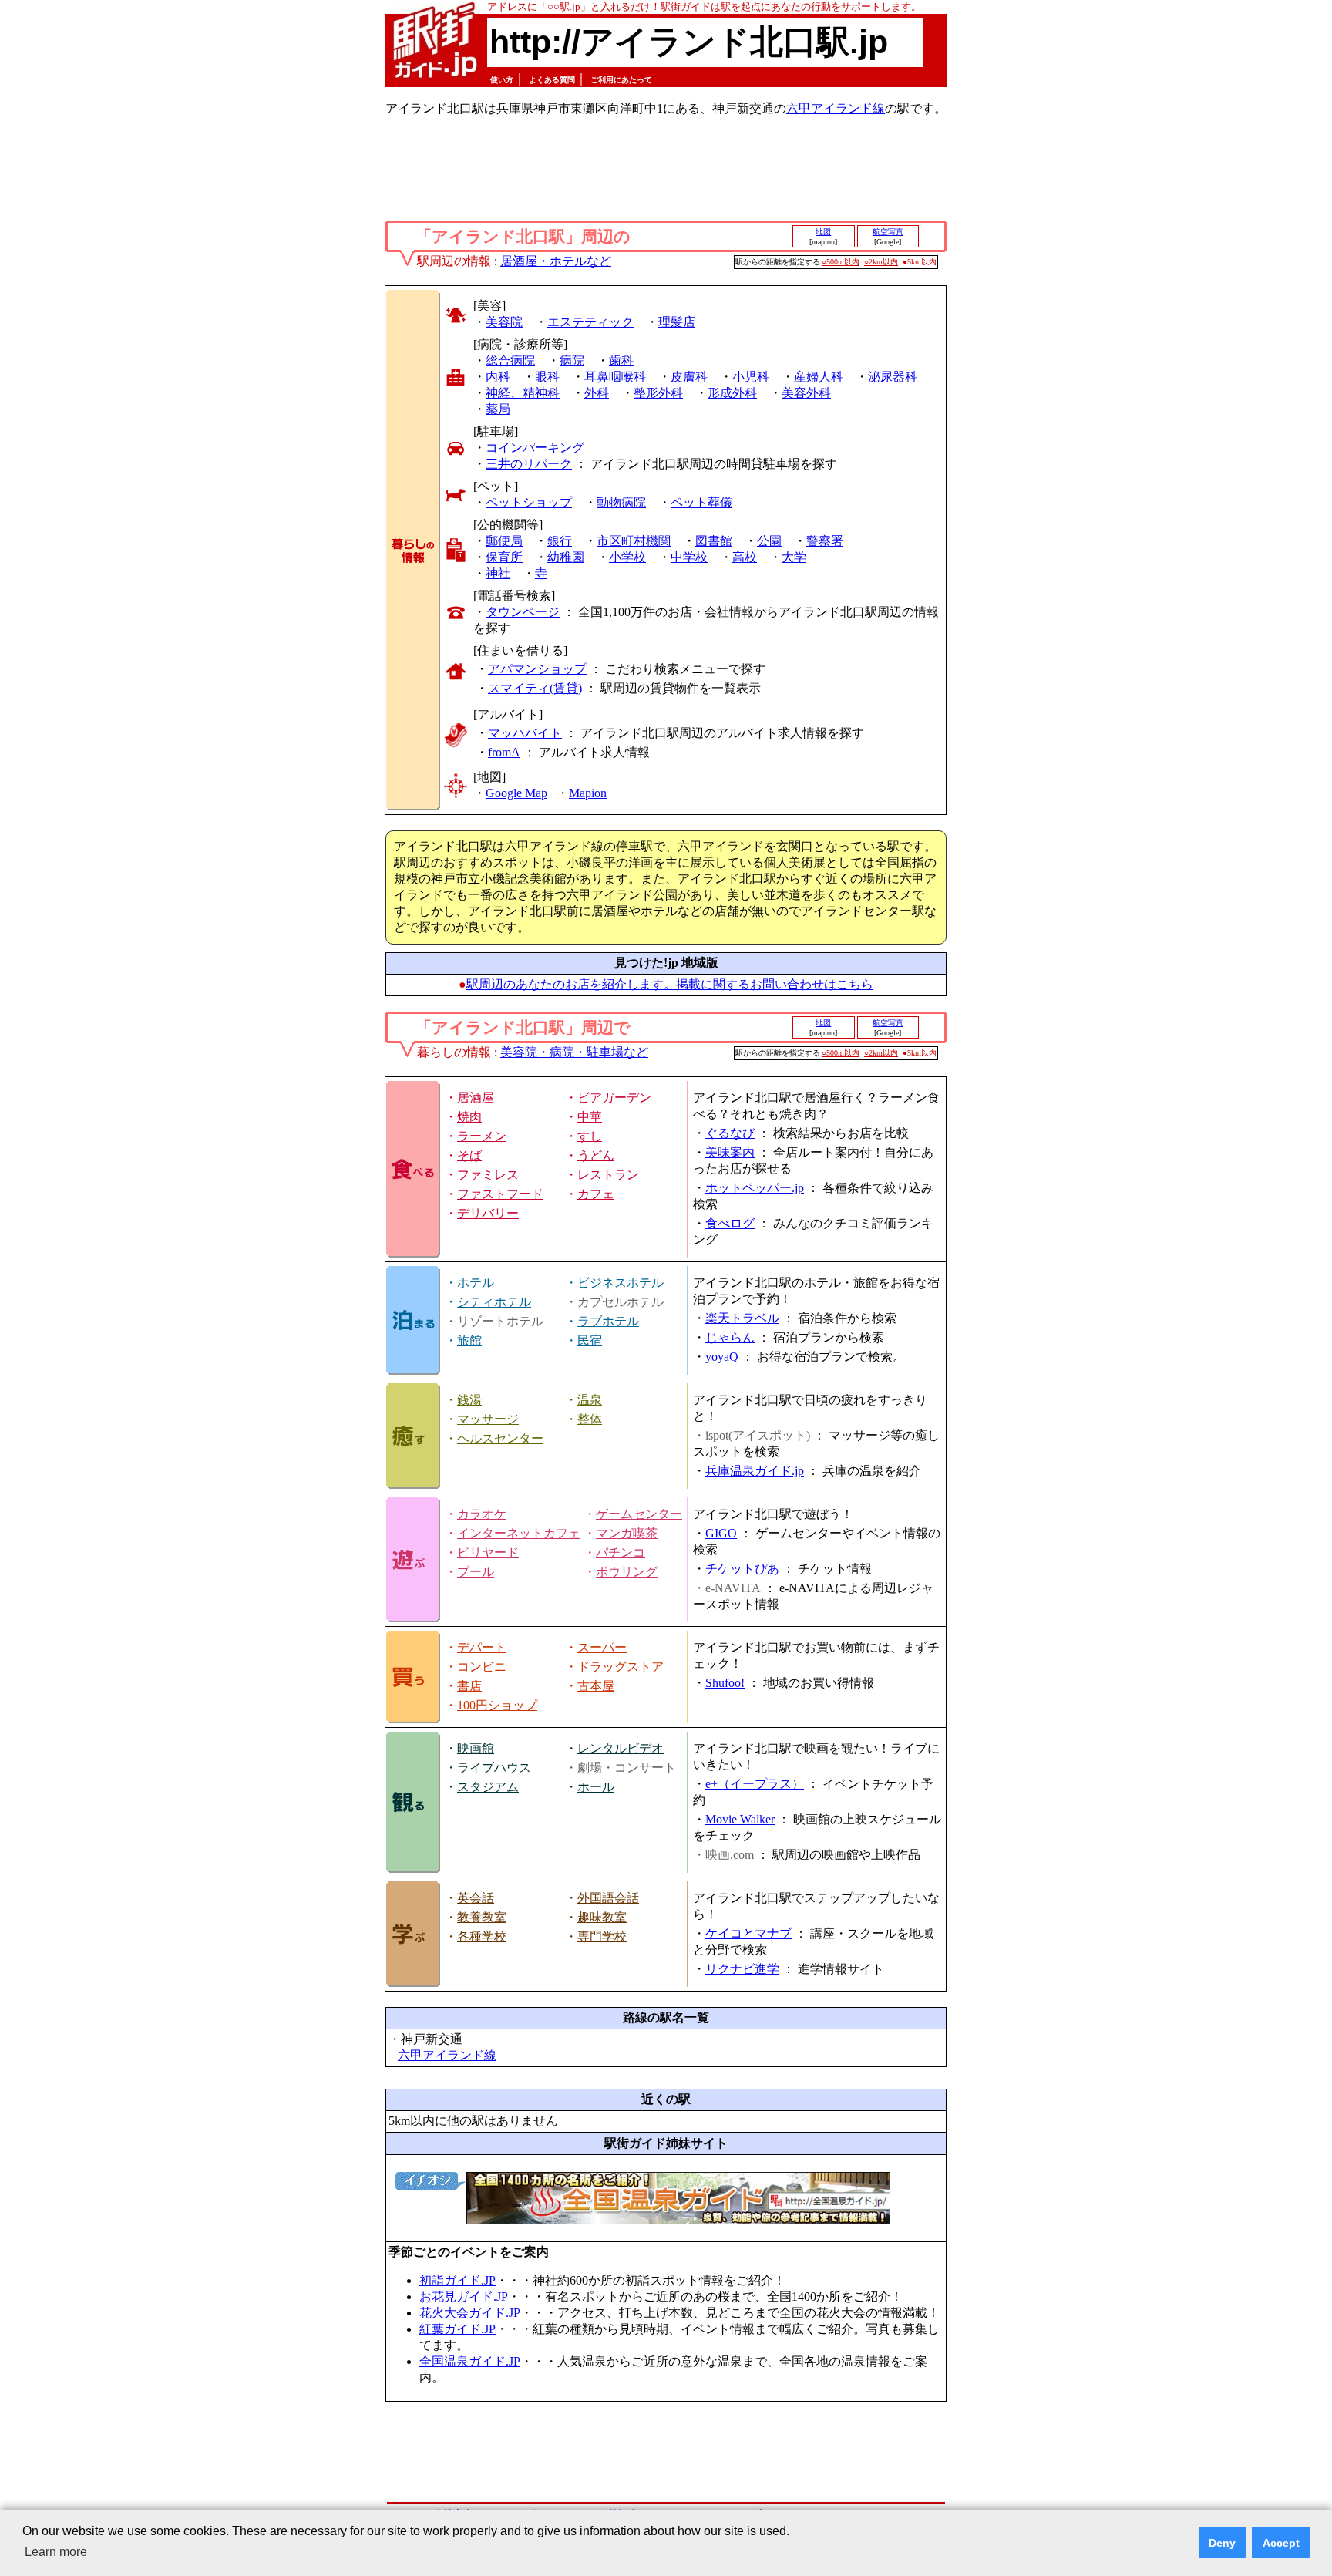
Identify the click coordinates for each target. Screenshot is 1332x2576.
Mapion (588, 793)
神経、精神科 (523, 393)
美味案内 (730, 1152)
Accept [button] (1281, 2543)
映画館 (476, 1748)
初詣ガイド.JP (457, 2280)
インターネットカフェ (519, 1533)
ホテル (476, 1283)
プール (476, 1572)
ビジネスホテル (621, 1283)
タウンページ (523, 612)
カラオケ (482, 1514)
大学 (794, 557)
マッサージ (488, 1419)
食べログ (730, 1223)
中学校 (689, 557)
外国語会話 (608, 1898)
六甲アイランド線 (836, 108)
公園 (769, 541)
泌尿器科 (893, 377)
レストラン (608, 1175)
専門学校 (602, 1936)
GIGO (721, 1533)
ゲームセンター (639, 1514)
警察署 (825, 541)
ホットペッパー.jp (755, 1188)
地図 (823, 232)
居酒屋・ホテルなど (556, 261)
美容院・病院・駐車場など (574, 1052)
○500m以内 (841, 262)
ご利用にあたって (621, 80)
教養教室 (482, 1917)
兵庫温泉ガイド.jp (755, 1471)
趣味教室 (602, 1917)
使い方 (502, 80)
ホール (596, 1787)
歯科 (621, 360)
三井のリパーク (529, 464)
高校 (745, 557)
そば (469, 1155)
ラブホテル (608, 1321)
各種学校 (482, 1936)
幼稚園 (566, 557)
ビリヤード (488, 1552)
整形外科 (658, 393)
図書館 (714, 541)
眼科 (547, 377)
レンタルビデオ (621, 1748)
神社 (498, 573)
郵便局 (504, 541)
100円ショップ (497, 1705)
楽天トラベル (742, 1318)
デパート (482, 1647)
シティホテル (494, 1302)
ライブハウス (494, 1768)
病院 (572, 360)
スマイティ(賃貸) (535, 688)
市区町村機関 (634, 541)
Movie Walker (740, 1819)
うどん (596, 1155)
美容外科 (806, 393)
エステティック (590, 322)
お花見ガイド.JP (464, 2297)
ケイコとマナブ (748, 1933)
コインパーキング (535, 448)
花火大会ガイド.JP (470, 2313)
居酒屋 (476, 1098)
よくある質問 (552, 80)
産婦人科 (819, 377)
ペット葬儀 (701, 502)
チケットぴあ (742, 1569)
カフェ (596, 1194)
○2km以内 (881, 262)
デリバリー (488, 1213)
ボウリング (627, 1572)
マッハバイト (525, 733)
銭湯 (469, 1400)
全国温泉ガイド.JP (470, 2361)
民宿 (590, 1340)
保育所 (504, 557)
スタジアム (488, 1787)
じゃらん (730, 1337)
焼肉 (469, 1117)
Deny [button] (1222, 2543)
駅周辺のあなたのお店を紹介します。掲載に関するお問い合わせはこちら (670, 984)
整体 (590, 1419)
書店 (469, 1686)
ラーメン (482, 1136)
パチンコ (621, 1552)
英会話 (476, 1898)
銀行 (560, 541)
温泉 (590, 1400)
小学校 (627, 557)
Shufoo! (725, 1683)
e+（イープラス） (755, 1784)
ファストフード (500, 1194)
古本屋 (596, 1686)
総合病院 (510, 360)
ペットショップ (529, 502)
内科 (498, 377)
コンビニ (482, 1667)
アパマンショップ (537, 669)
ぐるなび (730, 1133)
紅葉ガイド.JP (457, 2329)
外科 (597, 393)
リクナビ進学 (742, 1969)
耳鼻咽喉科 (615, 377)
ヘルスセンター (500, 1438)
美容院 (504, 322)
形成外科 (732, 393)
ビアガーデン (614, 1098)
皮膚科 (689, 377)
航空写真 (888, 232)
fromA (504, 752)
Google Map (516, 793)
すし (590, 1136)
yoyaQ (722, 1357)
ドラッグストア (621, 1667)
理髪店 (677, 322)
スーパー (602, 1647)
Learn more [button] (56, 2552)
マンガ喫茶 (627, 1533)
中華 (590, 1117)
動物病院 (621, 502)
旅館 (469, 1340)
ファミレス (488, 1175)
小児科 (751, 377)
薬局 (498, 409)
